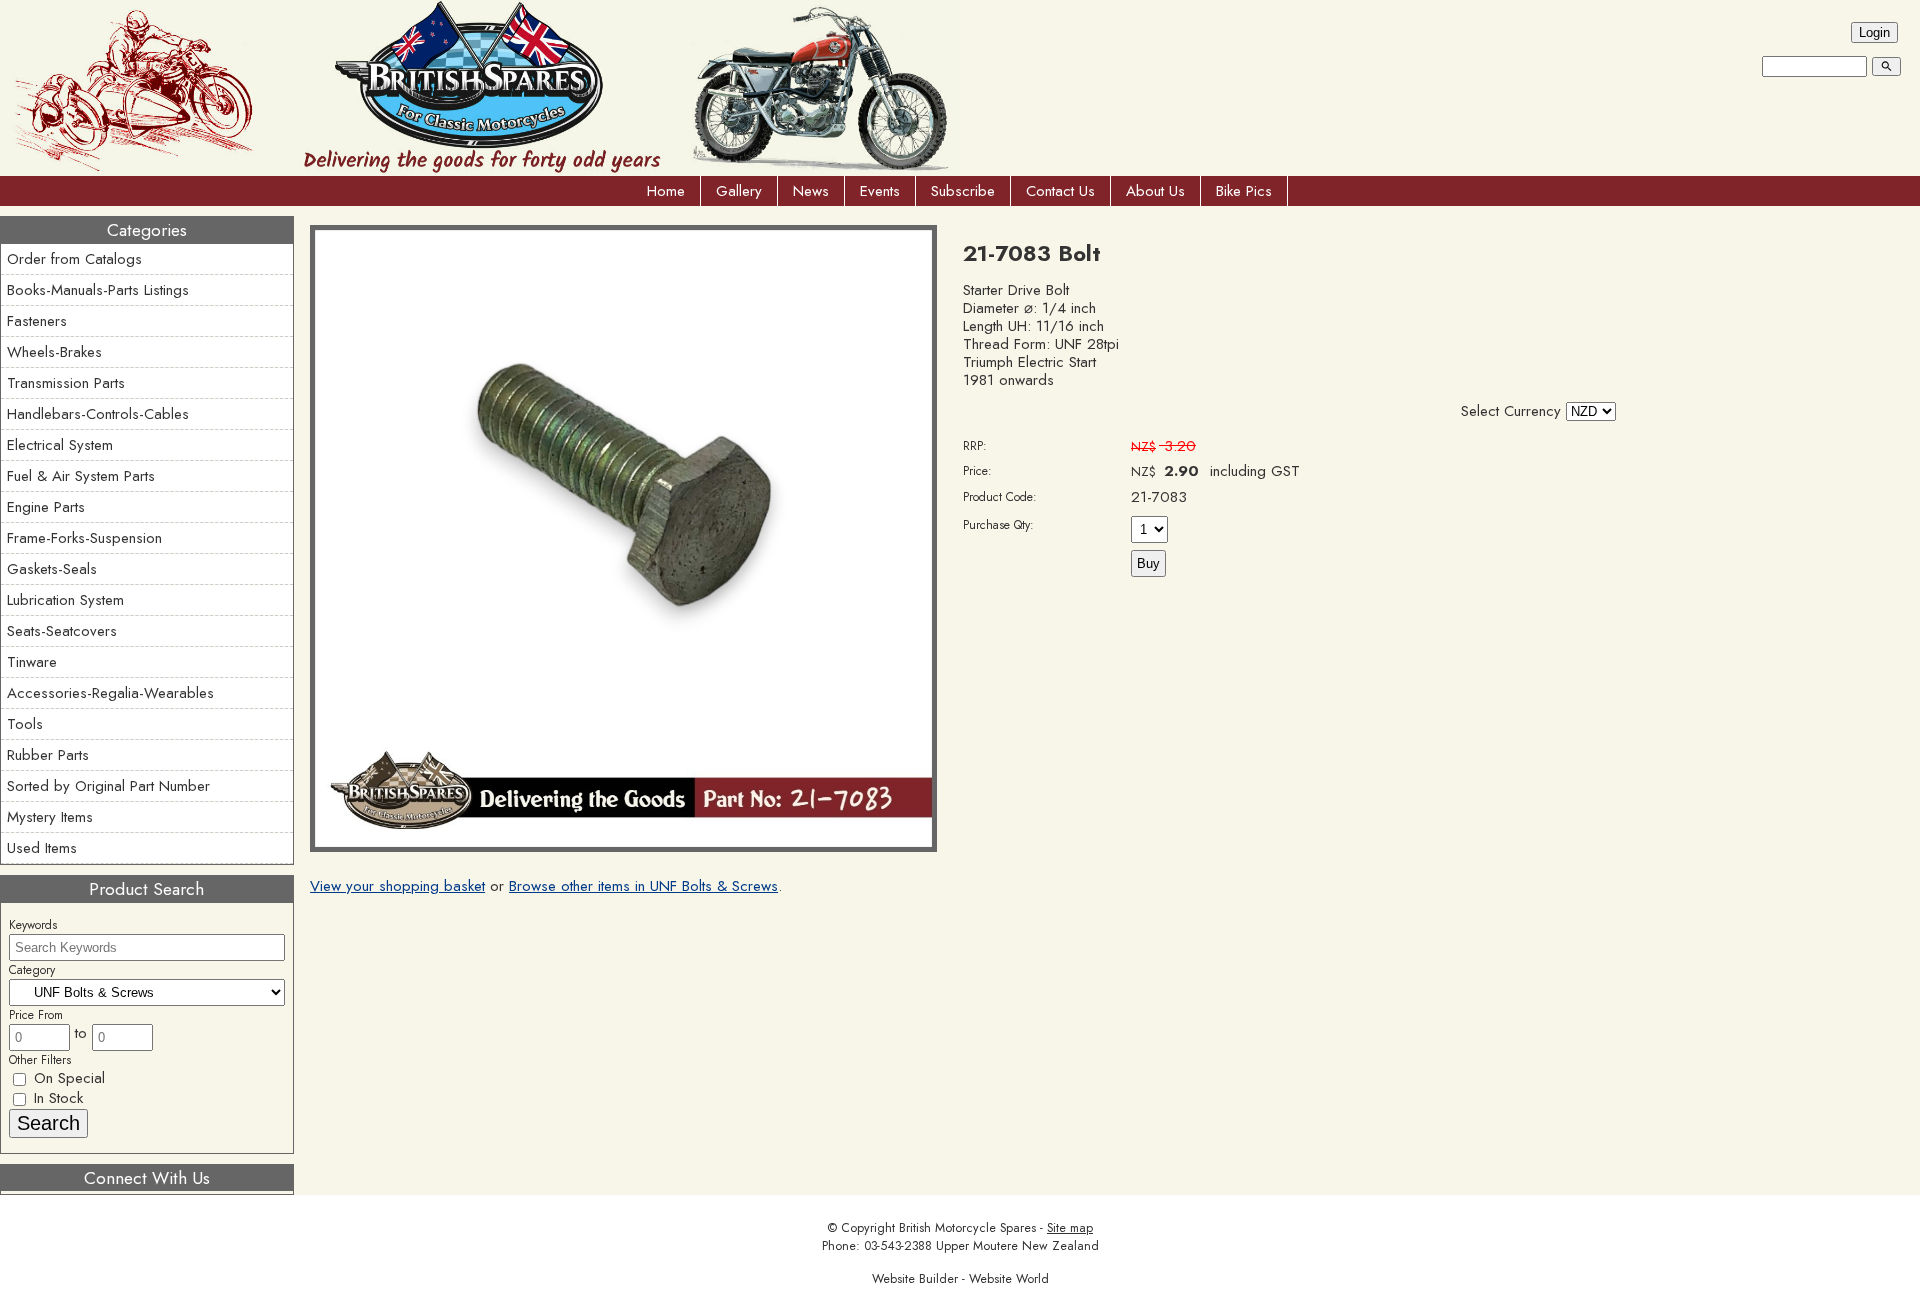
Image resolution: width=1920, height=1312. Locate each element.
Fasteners (37, 321)
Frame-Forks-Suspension (84, 538)
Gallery (739, 191)
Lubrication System (65, 600)
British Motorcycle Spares (967, 1228)
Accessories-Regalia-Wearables (110, 693)
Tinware (32, 662)
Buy (1148, 563)
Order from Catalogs (74, 259)
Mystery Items (50, 817)
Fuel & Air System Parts (81, 476)
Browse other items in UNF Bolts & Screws (643, 886)
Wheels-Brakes (54, 352)
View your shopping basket (397, 886)
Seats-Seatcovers (62, 631)
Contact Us (1060, 191)
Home (666, 191)
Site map (1070, 1228)
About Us (1155, 191)
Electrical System (60, 445)
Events (880, 191)
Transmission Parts (66, 383)
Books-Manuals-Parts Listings (98, 290)
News (811, 191)
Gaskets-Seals (52, 569)
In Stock (56, 1098)
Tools (25, 724)
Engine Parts (46, 507)
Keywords (33, 925)
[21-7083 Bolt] (623, 847)
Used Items (42, 848)
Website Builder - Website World (960, 1279)
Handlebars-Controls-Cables (98, 414)
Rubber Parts (48, 755)
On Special (67, 1078)
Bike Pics (1244, 191)
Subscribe (963, 191)
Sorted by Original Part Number (108, 786)
